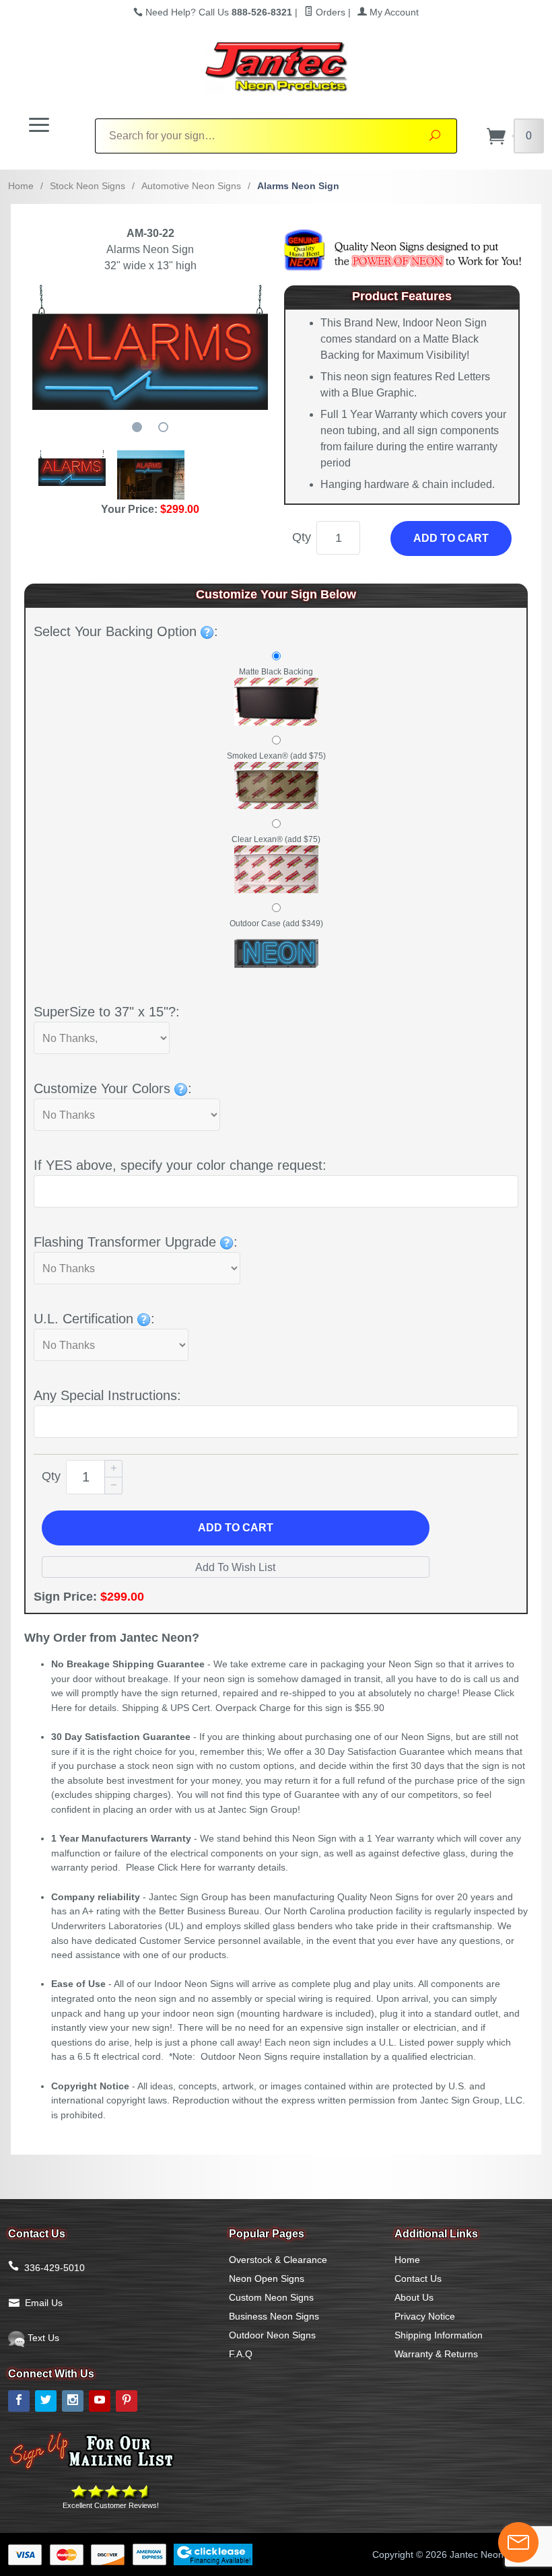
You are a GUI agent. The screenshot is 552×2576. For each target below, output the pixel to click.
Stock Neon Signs (88, 186)
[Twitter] (46, 2401)
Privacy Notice (425, 2316)
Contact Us (418, 2278)
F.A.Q (241, 2354)
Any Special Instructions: (107, 1395)
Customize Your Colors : (113, 1088)
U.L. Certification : (94, 1319)
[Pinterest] (127, 2401)
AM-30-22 (150, 233)
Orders (329, 12)
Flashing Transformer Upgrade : (136, 1242)
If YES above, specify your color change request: (180, 1165)
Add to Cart (451, 538)
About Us (414, 2297)
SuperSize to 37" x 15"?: (107, 1012)
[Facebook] (19, 2401)
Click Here (179, 1867)
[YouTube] (100, 2401)
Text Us (42, 2338)
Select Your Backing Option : (126, 631)
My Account (393, 12)
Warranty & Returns (436, 2354)
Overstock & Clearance (278, 2260)
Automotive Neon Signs (191, 186)
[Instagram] (73, 2401)
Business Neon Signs (274, 2316)
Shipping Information (439, 2335)
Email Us (44, 2303)
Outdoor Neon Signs (272, 2335)
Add (236, 1528)
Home (21, 186)
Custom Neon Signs (271, 2297)
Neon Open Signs (267, 2278)
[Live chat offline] (518, 2542)
